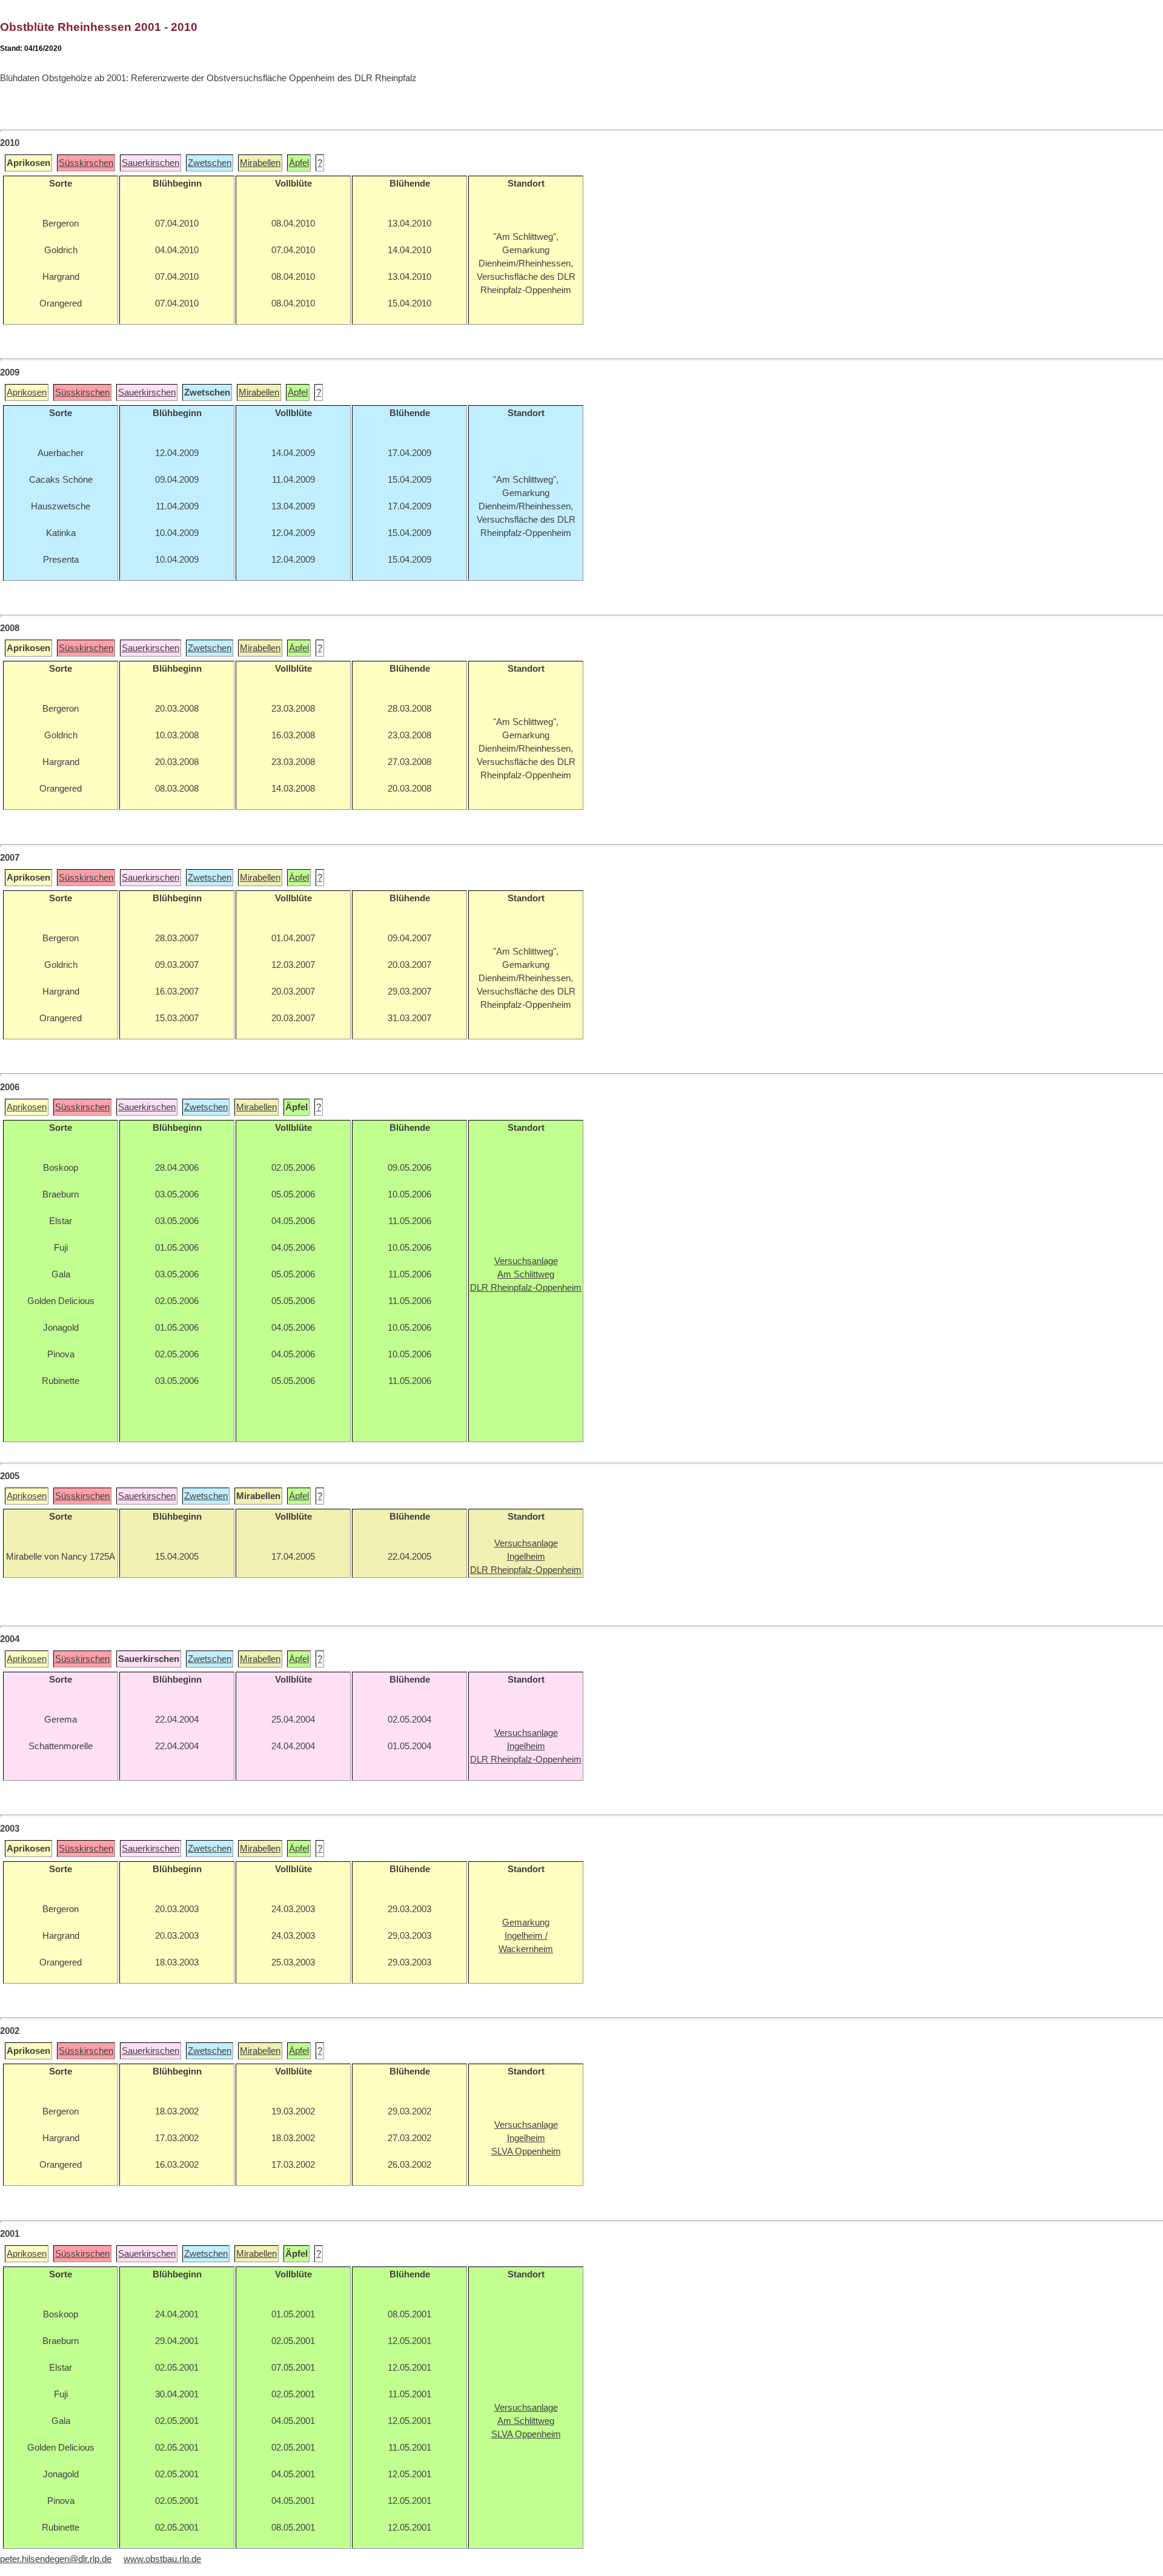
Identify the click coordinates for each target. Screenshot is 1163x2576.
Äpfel (299, 163)
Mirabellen (260, 163)
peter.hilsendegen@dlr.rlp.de (56, 2559)
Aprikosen (27, 392)
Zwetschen (210, 163)
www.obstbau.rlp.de (162, 2559)
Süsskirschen (86, 163)
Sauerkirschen (151, 163)
